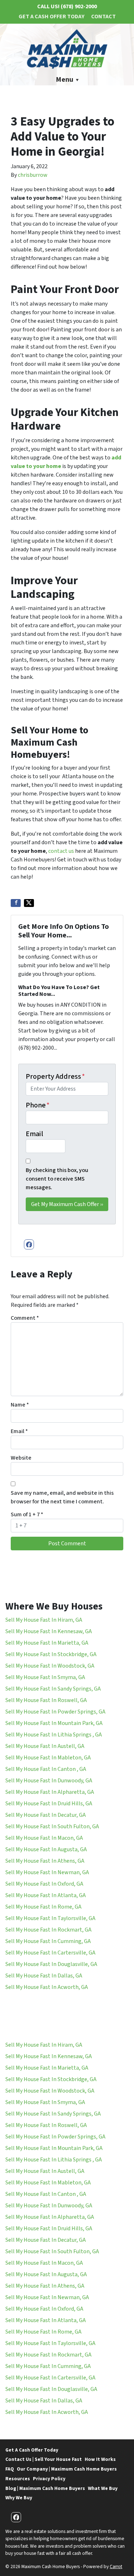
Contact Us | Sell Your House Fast (44, 2459)
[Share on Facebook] (16, 903)
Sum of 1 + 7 (27, 1514)
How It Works (100, 2459)
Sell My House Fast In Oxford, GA (44, 1884)
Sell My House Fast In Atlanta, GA (46, 1895)
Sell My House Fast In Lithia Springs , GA (54, 1735)
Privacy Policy (49, 2479)
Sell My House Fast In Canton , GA (46, 1769)
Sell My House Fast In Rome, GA (43, 1907)
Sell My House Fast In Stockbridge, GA (51, 1654)
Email (34, 1134)
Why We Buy (19, 2498)
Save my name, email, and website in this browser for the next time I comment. (62, 1497)
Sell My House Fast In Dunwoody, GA (49, 1781)
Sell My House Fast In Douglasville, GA (51, 1964)
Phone (38, 1105)
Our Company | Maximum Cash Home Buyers (67, 2469)
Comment (25, 1318)
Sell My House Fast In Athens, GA (45, 1861)
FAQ (10, 2469)
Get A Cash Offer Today (51, 16)
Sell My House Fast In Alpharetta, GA (50, 1792)
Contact (103, 16)
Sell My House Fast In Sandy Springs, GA (53, 1689)
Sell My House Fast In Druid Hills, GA (49, 1804)
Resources (18, 2479)
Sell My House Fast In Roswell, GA (46, 1700)
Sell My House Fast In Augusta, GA (46, 1849)
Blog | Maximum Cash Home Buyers (45, 2488)
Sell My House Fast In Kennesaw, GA (49, 1631)
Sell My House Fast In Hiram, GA (44, 1620)
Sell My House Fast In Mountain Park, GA (54, 1723)
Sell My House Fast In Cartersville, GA (50, 1953)
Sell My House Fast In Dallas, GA (44, 1976)
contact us (62, 851)
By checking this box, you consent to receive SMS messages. (57, 1179)
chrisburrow (33, 175)
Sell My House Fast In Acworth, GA (47, 1987)
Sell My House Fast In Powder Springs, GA (55, 1712)
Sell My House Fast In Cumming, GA (48, 1941)
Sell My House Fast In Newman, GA (47, 1872)
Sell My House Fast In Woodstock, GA (50, 1666)
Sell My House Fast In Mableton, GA (48, 1758)
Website (21, 1458)
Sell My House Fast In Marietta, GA (47, 1643)
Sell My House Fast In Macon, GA (44, 1838)
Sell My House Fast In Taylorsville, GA (50, 1918)
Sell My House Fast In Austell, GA (45, 1746)
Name (20, 1405)
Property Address (55, 1077)
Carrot (116, 2566)
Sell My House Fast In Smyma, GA (45, 1677)
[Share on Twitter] (29, 903)
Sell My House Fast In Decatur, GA (46, 1815)
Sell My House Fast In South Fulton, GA (52, 1826)
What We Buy (103, 2488)
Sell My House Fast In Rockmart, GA (48, 1930)
